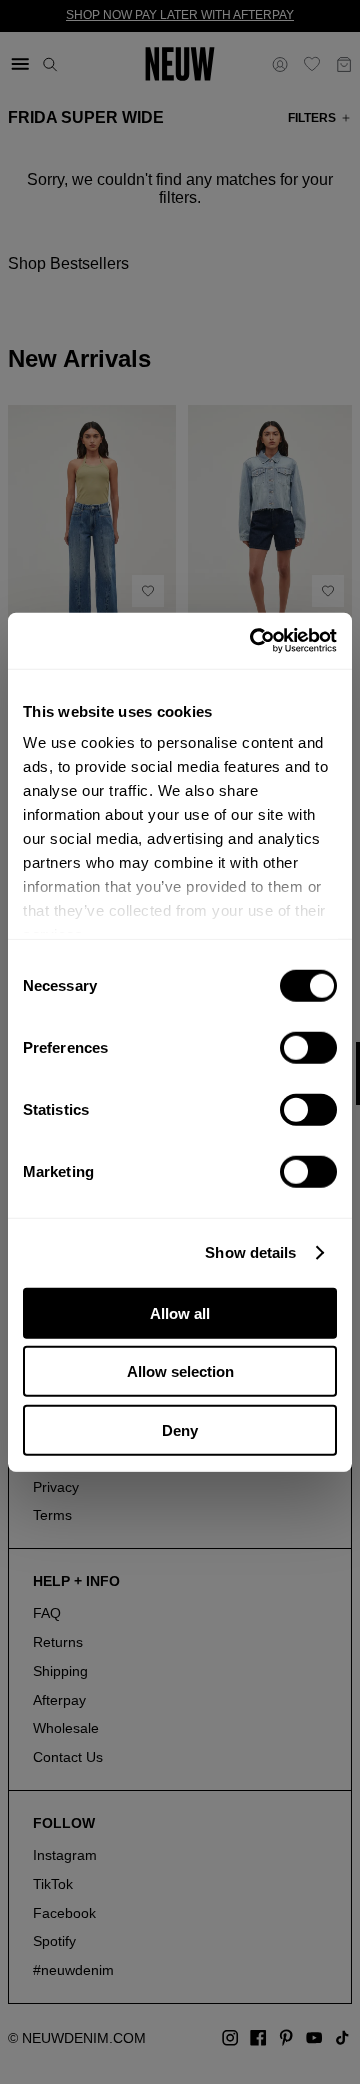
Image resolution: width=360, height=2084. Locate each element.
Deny (180, 1429)
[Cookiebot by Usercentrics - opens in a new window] (254, 641)
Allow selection (180, 1371)
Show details (250, 1252)
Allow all (180, 1312)
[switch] (308, 1047)
